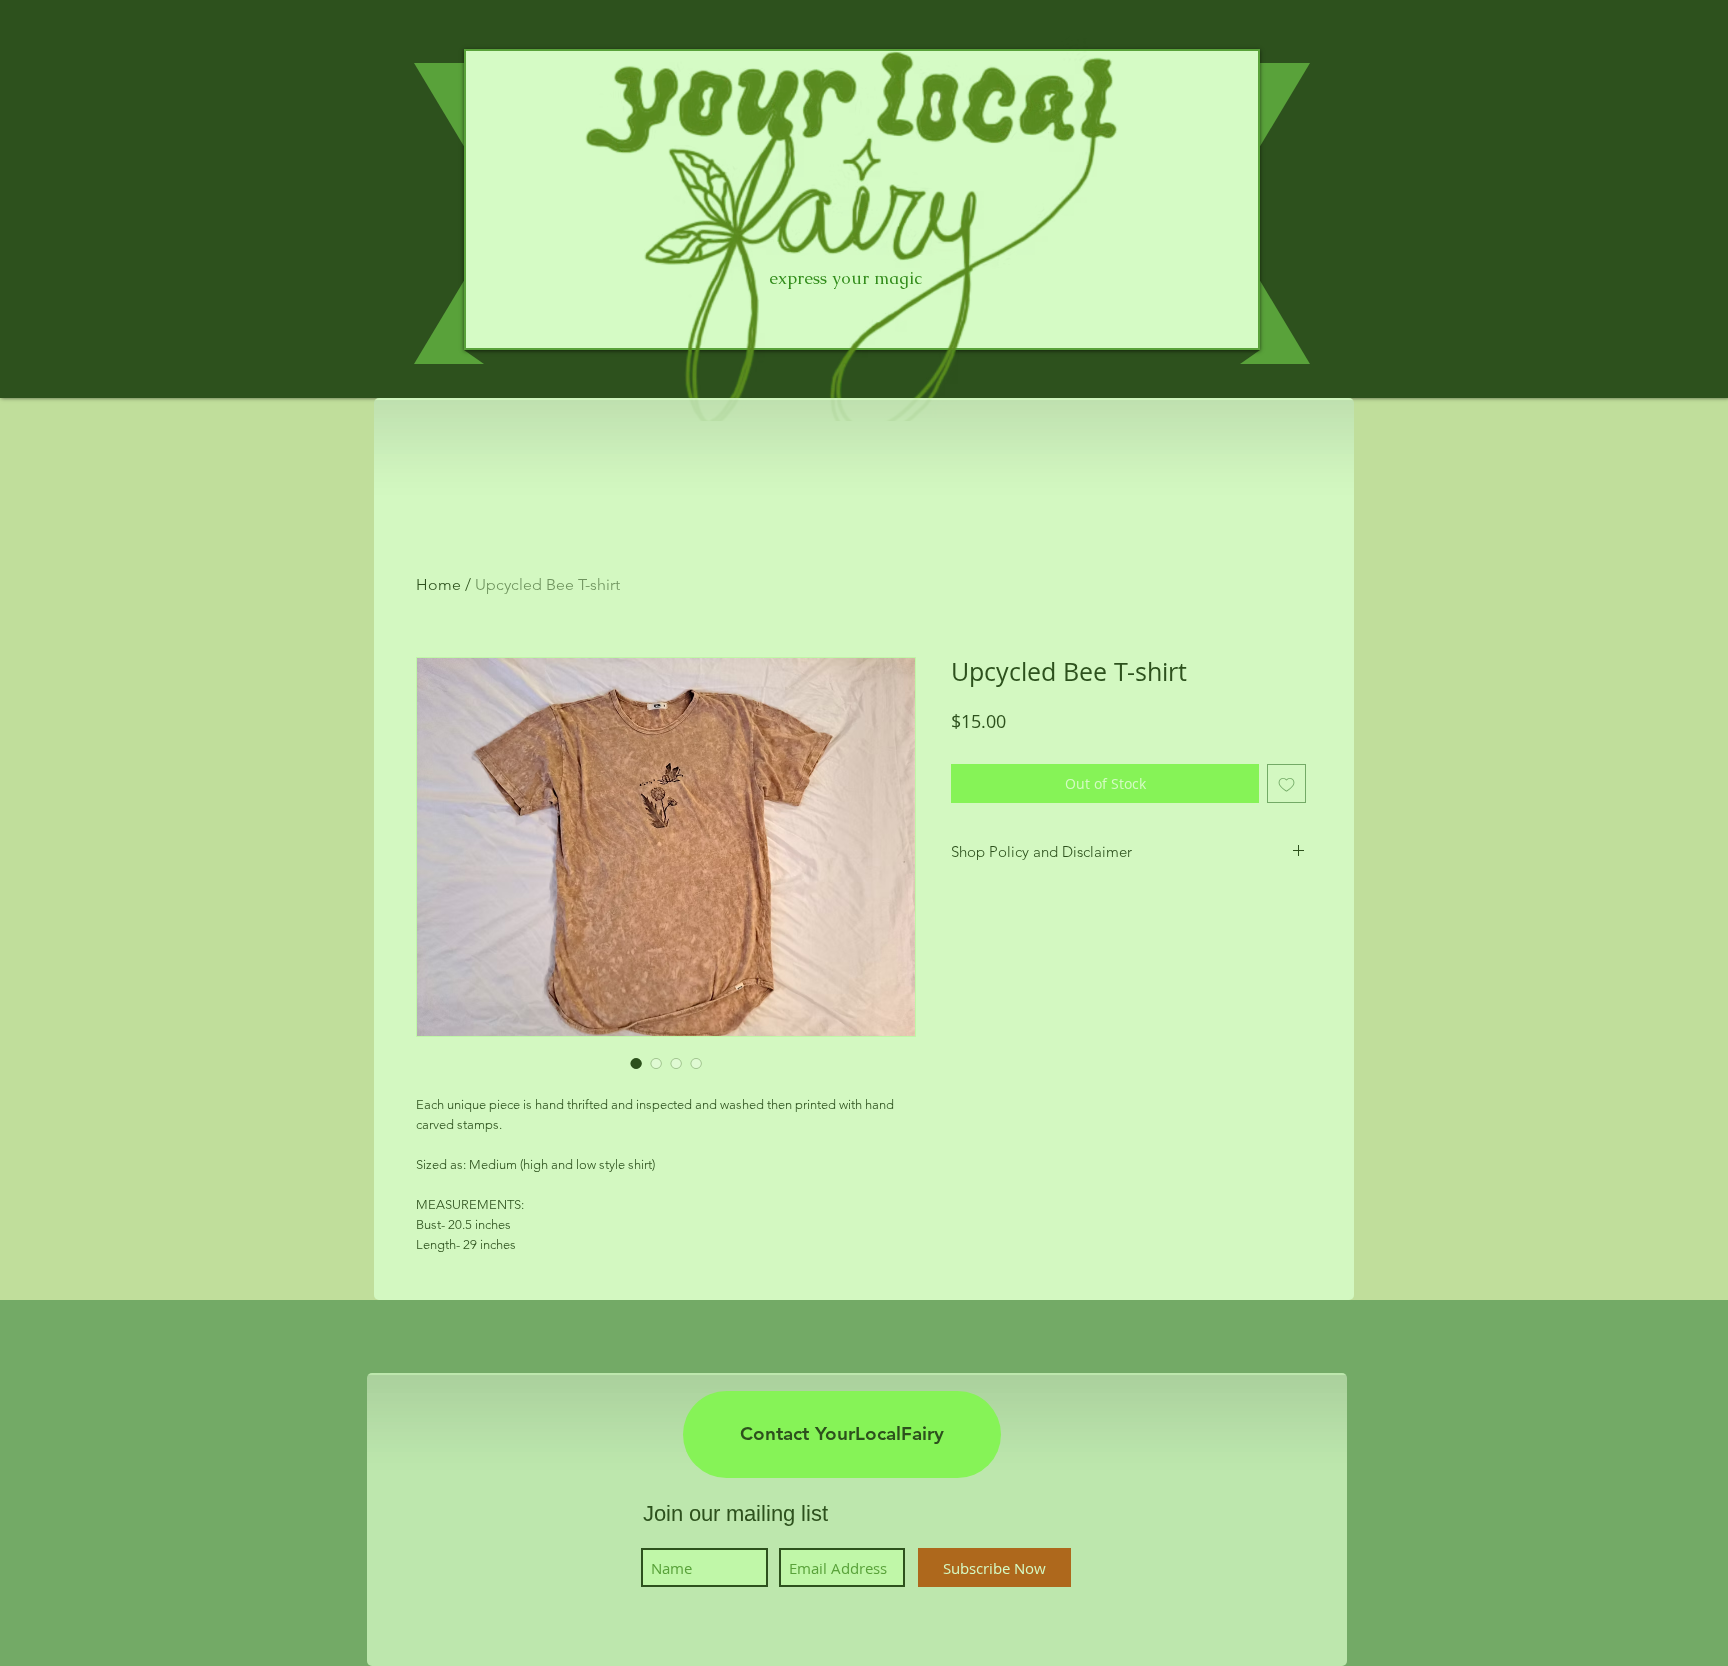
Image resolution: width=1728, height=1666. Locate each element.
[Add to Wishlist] (1286, 783)
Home (438, 584)
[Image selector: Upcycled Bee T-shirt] (636, 1063)
